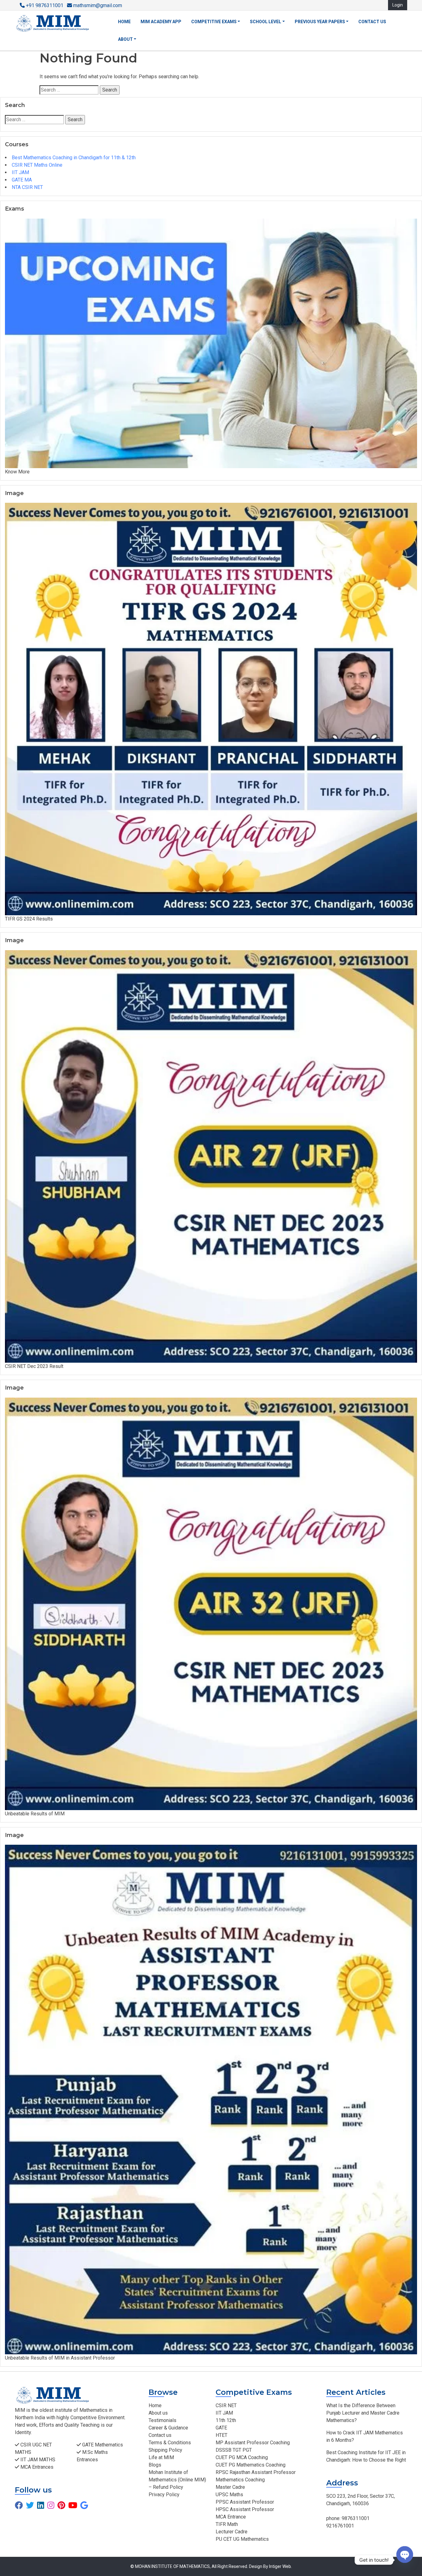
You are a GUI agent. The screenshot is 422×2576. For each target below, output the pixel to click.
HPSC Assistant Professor (245, 2509)
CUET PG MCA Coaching (242, 2457)
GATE (221, 2428)
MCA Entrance (231, 2517)
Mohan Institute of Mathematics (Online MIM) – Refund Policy (177, 2480)
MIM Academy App (161, 22)
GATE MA (22, 180)
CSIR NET (226, 2405)
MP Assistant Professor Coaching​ (253, 2443)
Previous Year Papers (320, 22)
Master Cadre (230, 2487)
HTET (222, 2435)
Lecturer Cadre (232, 2532)
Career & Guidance (168, 2428)
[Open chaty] (405, 2560)
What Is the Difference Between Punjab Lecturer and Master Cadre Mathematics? (363, 2413)
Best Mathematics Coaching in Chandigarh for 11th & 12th (74, 158)
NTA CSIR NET (27, 187)
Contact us (372, 22)
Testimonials (162, 2420)
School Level (266, 22)
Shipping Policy (165, 2450)
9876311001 (355, 2518)
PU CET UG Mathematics (242, 2539)
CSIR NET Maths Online (37, 165)
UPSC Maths (229, 2495)
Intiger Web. (281, 2566)
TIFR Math (227, 2524)
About (125, 39)
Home (124, 22)
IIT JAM (20, 172)
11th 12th (226, 2420)
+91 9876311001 (45, 5)
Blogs (155, 2465)
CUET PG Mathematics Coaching (251, 2465)
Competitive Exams (214, 22)
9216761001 (340, 2526)
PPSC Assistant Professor (245, 2502)
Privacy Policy (164, 2495)
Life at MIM (161, 2457)
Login (398, 5)
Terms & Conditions (170, 2443)
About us (158, 2413)
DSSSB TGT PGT (234, 2450)
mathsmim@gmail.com (97, 5)
